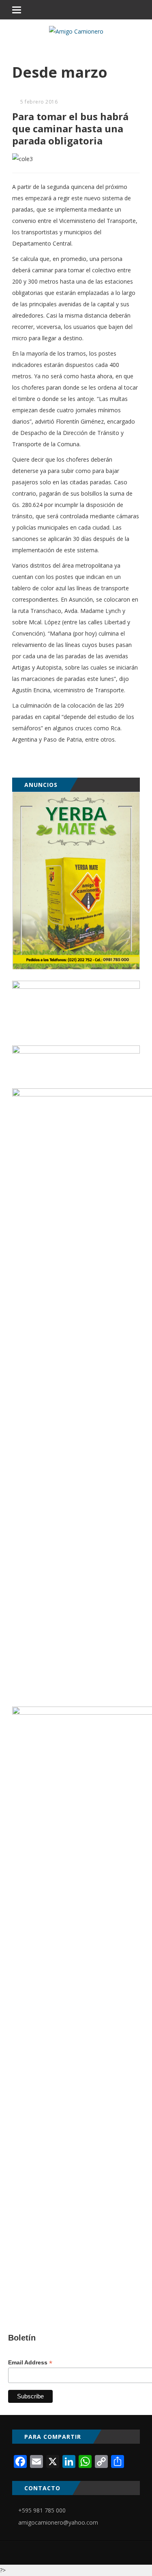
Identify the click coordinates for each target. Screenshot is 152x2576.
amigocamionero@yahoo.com (58, 2522)
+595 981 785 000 (42, 2510)
